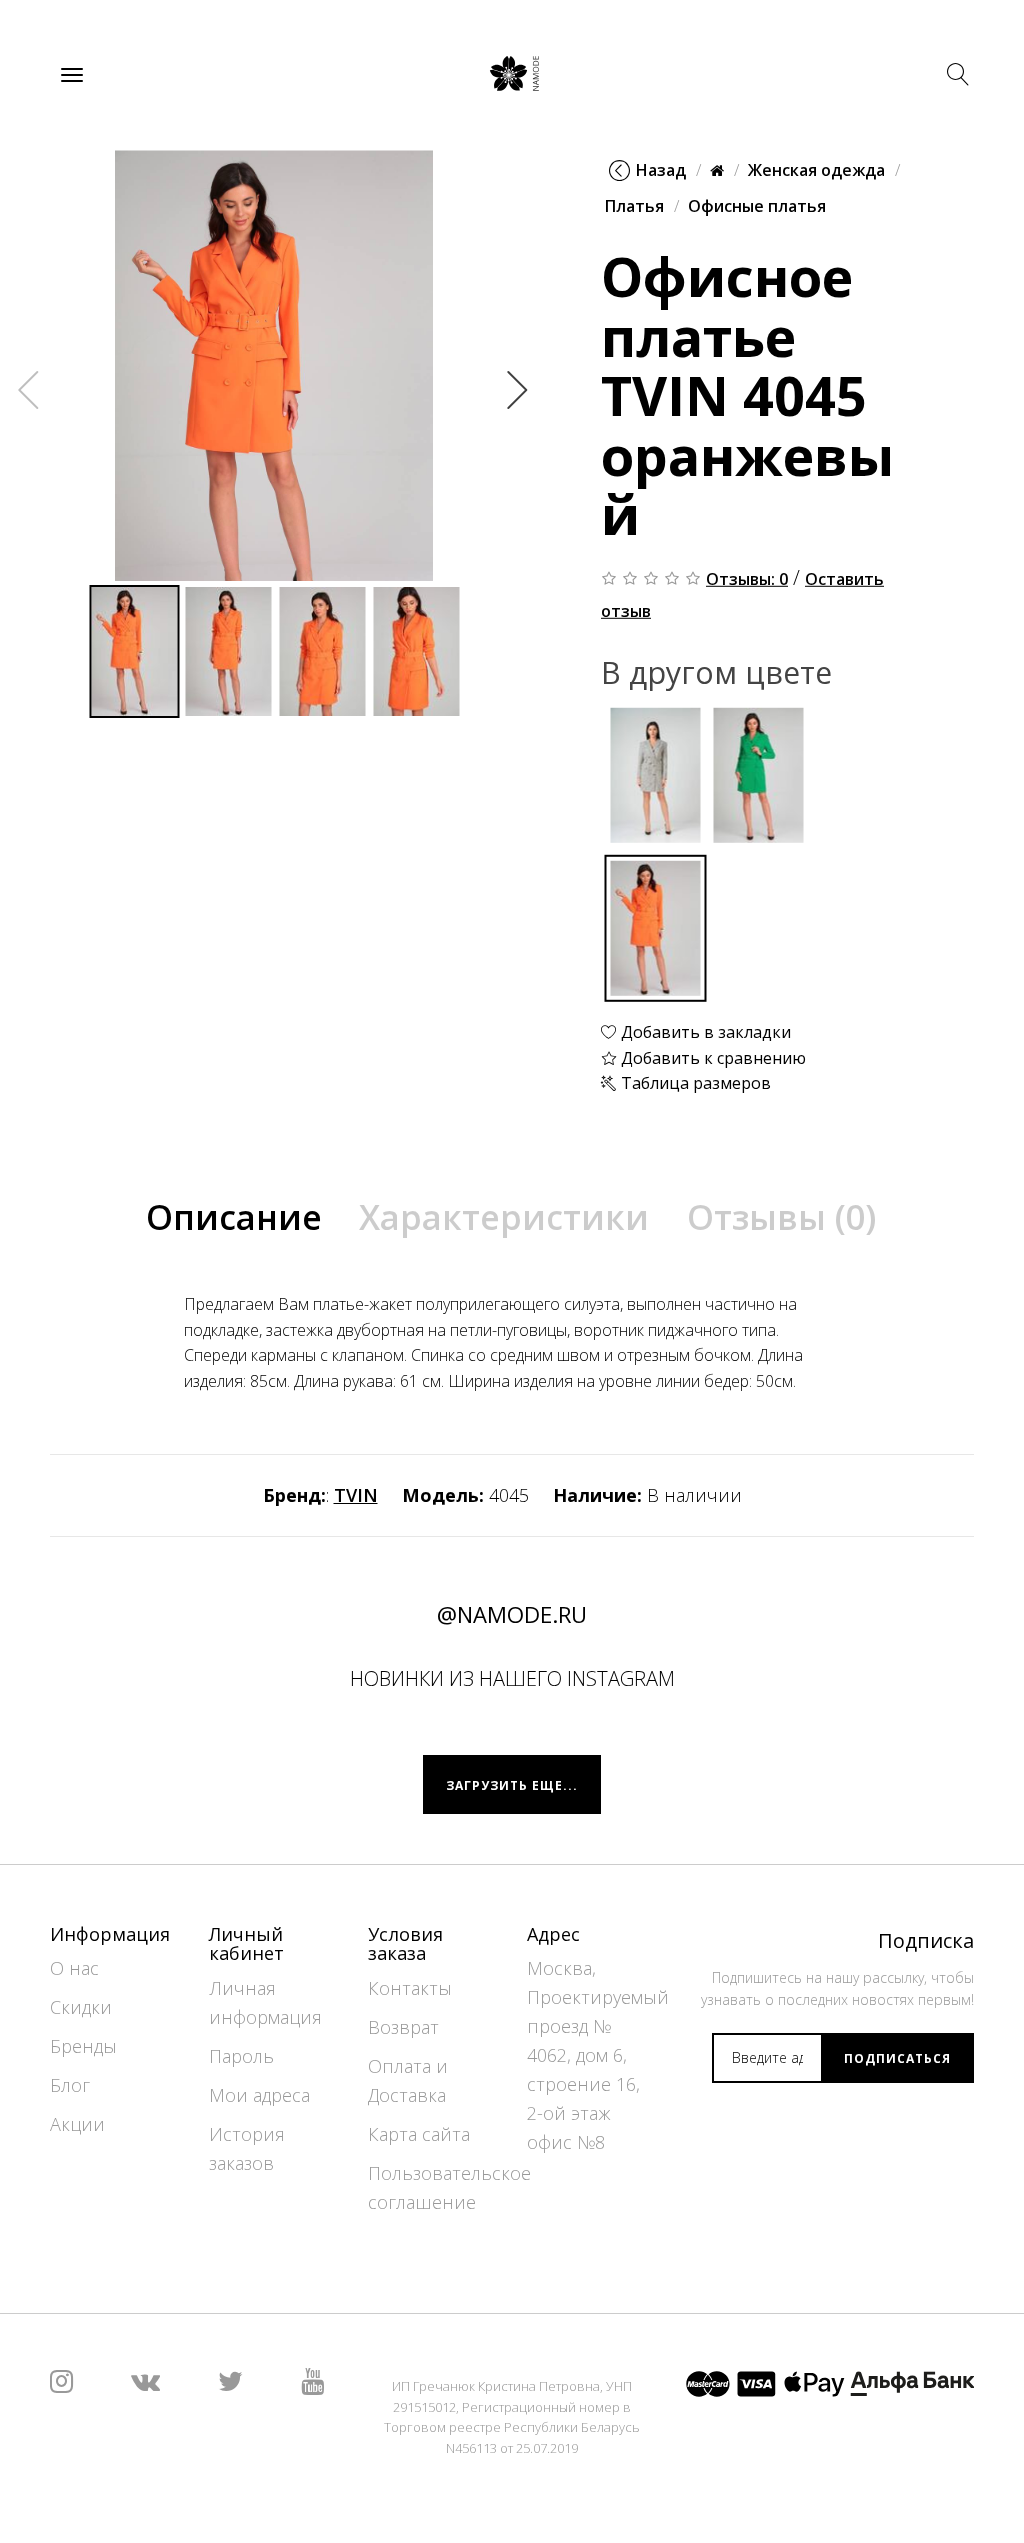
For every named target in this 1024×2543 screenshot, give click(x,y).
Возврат (403, 2027)
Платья (634, 206)
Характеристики (504, 1217)
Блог (70, 2085)
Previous (29, 389)
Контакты (410, 1988)
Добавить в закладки (704, 1032)
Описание (234, 1217)
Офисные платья (757, 206)
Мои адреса (259, 2095)
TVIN (356, 1495)
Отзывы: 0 (747, 579)
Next (518, 389)
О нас (74, 1968)
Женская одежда (816, 170)
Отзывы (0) (781, 1217)
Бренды (83, 2046)
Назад (661, 170)
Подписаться (897, 2058)
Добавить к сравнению (711, 1058)
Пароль (241, 2056)
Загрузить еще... (512, 1785)
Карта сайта (419, 2134)
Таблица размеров (694, 1083)
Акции (77, 2124)
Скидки (81, 2007)
